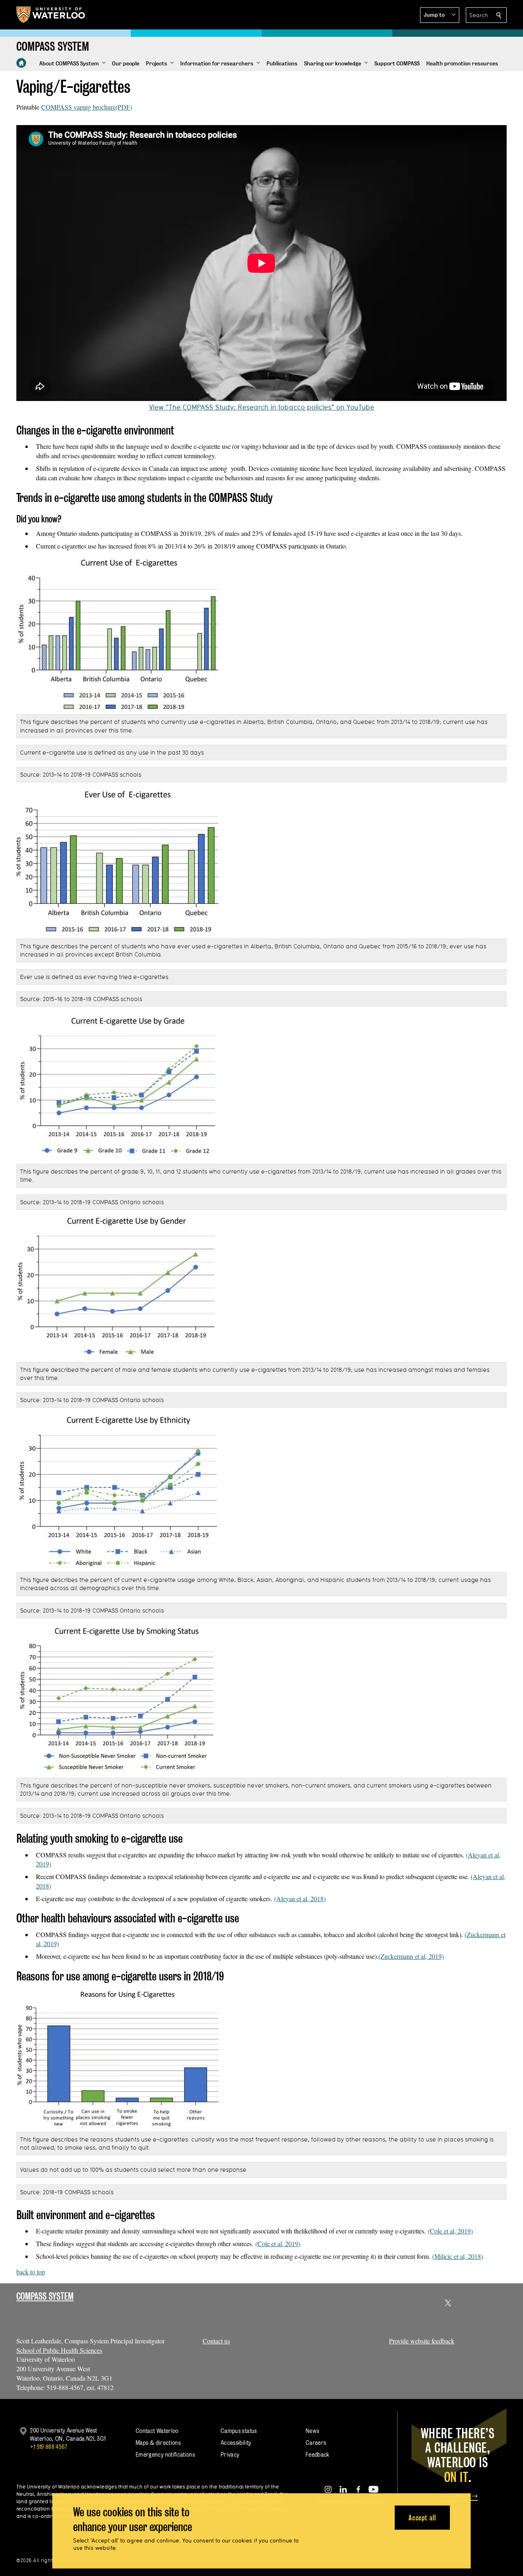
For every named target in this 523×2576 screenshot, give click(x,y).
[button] (440, 15)
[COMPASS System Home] (21, 63)
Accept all (422, 2517)
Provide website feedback (422, 2341)
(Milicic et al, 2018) (458, 2256)
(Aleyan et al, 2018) (300, 1898)
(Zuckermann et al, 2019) (411, 1956)
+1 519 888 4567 (49, 2447)
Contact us (216, 2341)
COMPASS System (45, 2296)
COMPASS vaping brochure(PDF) (87, 107)
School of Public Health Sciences (59, 2350)
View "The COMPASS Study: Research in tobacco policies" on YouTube (262, 407)
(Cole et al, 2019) (450, 2231)
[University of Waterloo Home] (51, 15)
